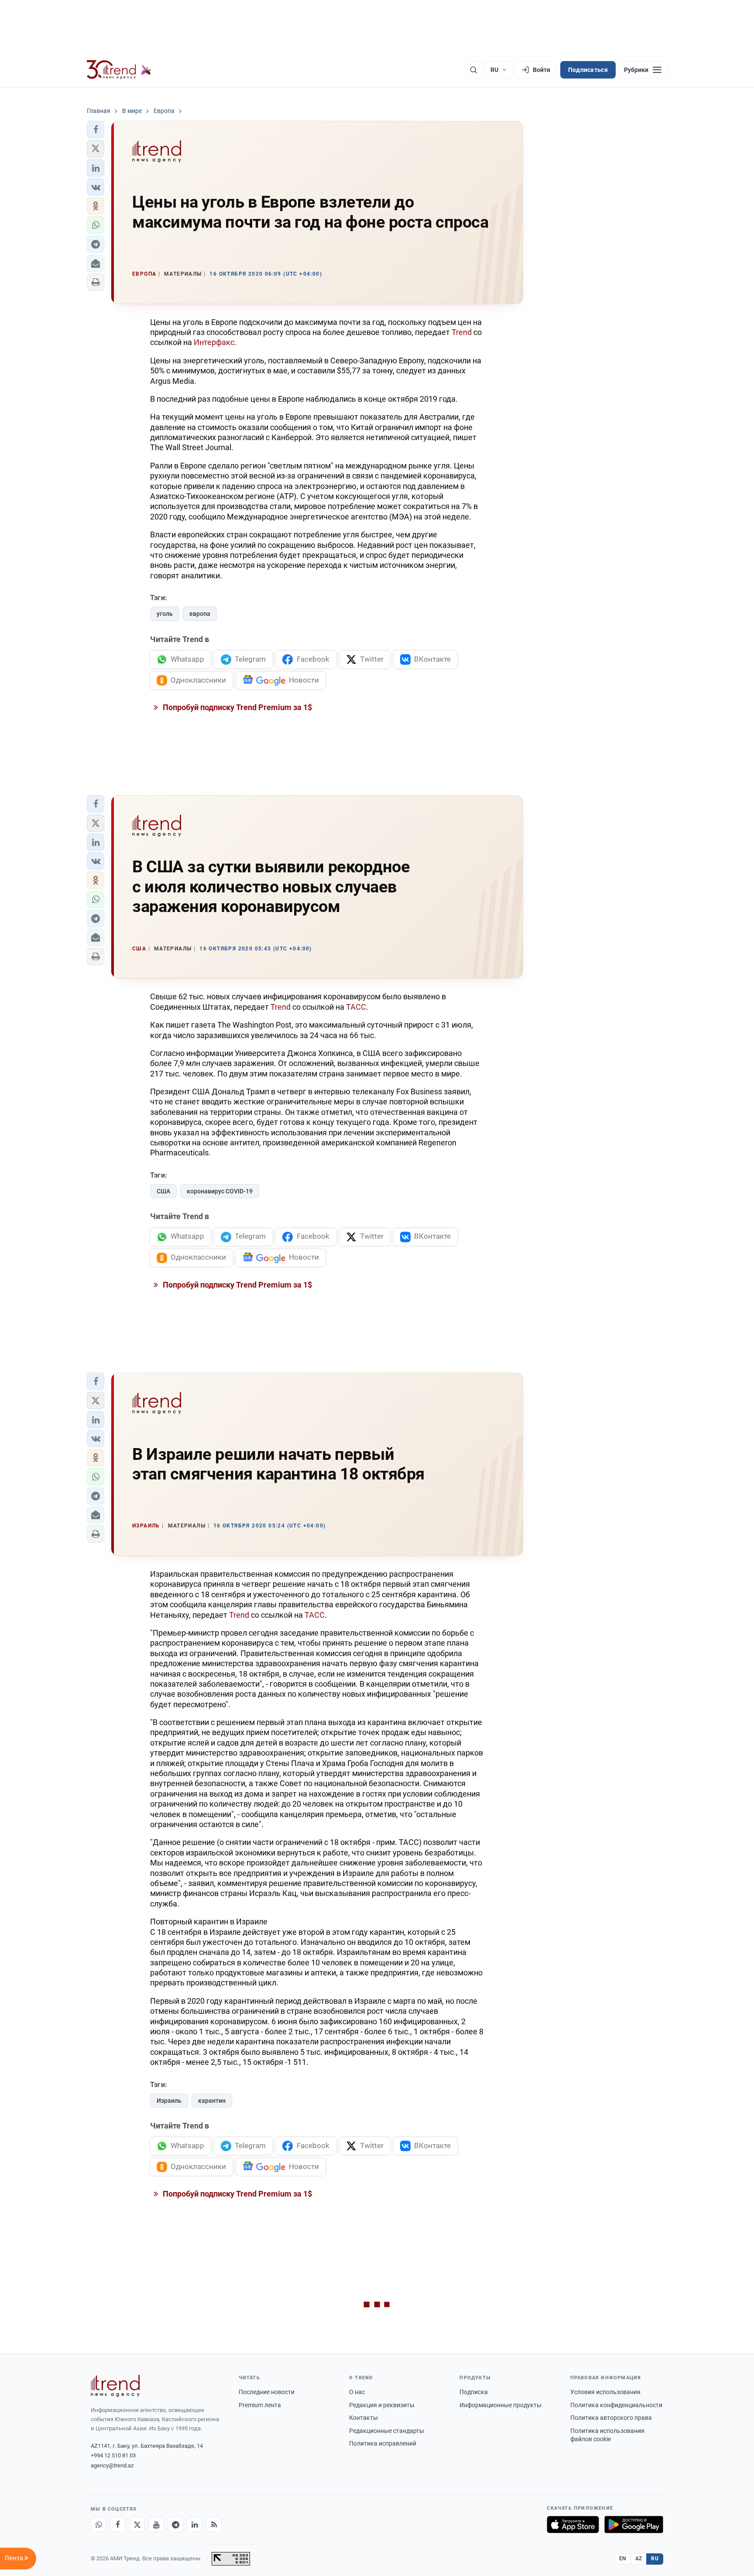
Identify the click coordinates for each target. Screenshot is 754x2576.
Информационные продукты (500, 2405)
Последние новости (267, 2392)
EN (623, 2559)
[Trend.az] (119, 70)
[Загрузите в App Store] (573, 2525)
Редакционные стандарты (387, 2431)
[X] (137, 2525)
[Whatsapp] (99, 2525)
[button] (96, 130)
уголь (165, 614)
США (163, 1191)
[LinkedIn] (195, 2525)
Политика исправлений (383, 2443)
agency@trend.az (112, 2465)
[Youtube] (156, 2525)
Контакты (363, 2418)
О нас (357, 2392)
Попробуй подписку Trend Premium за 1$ (236, 707)
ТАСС (356, 1007)
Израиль (169, 2101)
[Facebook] (118, 2525)
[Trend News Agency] (115, 2386)
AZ (639, 2559)
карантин (212, 2101)
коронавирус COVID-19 (220, 1191)
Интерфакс (214, 342)
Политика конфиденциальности (616, 2405)
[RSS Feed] (214, 2525)
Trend (462, 332)
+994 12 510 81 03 (113, 2455)
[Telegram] (175, 2525)
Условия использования (605, 2392)
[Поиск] (473, 70)
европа (200, 614)
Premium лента (260, 2405)
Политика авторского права (611, 2418)
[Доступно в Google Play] (634, 2525)
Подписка (474, 2392)
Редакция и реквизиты (382, 2405)
